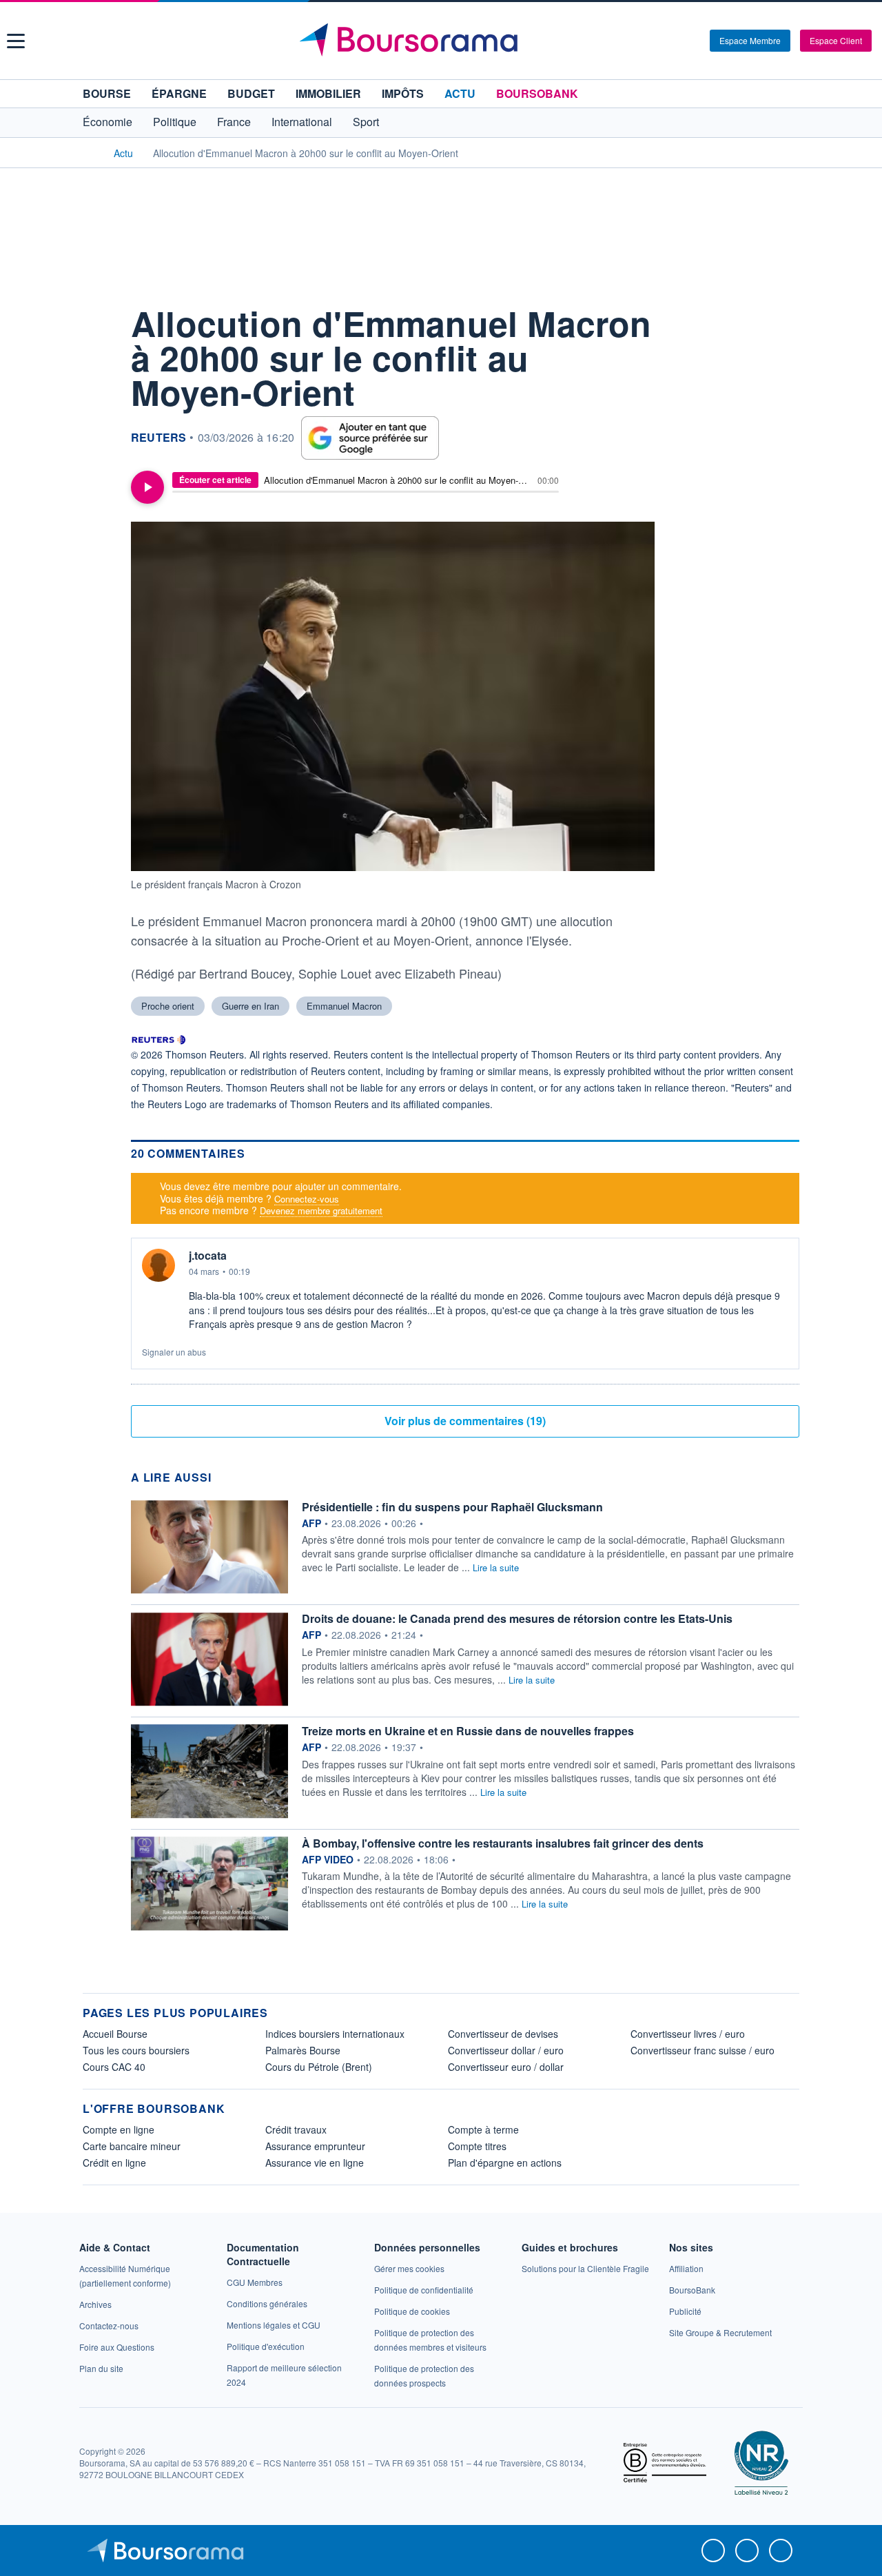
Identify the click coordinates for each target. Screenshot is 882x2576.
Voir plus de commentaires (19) (465, 1421)
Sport (366, 122)
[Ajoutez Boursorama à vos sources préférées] (370, 438)
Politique (175, 122)
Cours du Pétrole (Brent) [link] (319, 2067)
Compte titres (477, 2146)
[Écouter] (147, 487)
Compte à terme (483, 2129)
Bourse (107, 93)
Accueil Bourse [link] (115, 2034)
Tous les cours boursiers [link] (136, 2050)
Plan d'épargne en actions (505, 2163)
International (302, 122)
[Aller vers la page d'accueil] (443, 41)
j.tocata (208, 1256)
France (234, 122)
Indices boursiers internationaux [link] (335, 2034)
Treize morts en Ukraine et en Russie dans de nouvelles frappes (468, 1731)
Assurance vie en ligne (315, 2163)
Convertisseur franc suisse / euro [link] (702, 2050)
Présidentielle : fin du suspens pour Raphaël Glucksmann (452, 1507)
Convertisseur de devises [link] (503, 2034)
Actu (460, 93)
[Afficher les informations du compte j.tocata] (158, 1265)
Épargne (179, 93)
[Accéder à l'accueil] (88, 152)
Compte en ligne (119, 2129)
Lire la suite (496, 1567)
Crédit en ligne (114, 2163)
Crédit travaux (296, 2129)
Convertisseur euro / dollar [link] (506, 2067)
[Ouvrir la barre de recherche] (677, 41)
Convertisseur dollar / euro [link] (506, 2050)
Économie (107, 122)
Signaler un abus (174, 1352)
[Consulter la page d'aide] (695, 41)
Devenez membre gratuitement (321, 1210)
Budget (251, 93)
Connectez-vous (307, 1199)
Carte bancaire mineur (132, 2146)
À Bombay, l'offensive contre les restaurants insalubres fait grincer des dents (503, 1843)
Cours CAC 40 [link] (114, 2067)
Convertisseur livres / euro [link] (688, 2034)
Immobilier (328, 93)
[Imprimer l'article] (96, 442)
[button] (16, 41)
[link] (95, 2304)
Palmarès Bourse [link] (303, 2050)
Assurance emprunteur (315, 2146)
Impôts (403, 93)
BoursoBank (537, 93)
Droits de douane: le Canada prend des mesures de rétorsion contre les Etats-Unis (517, 1618)
